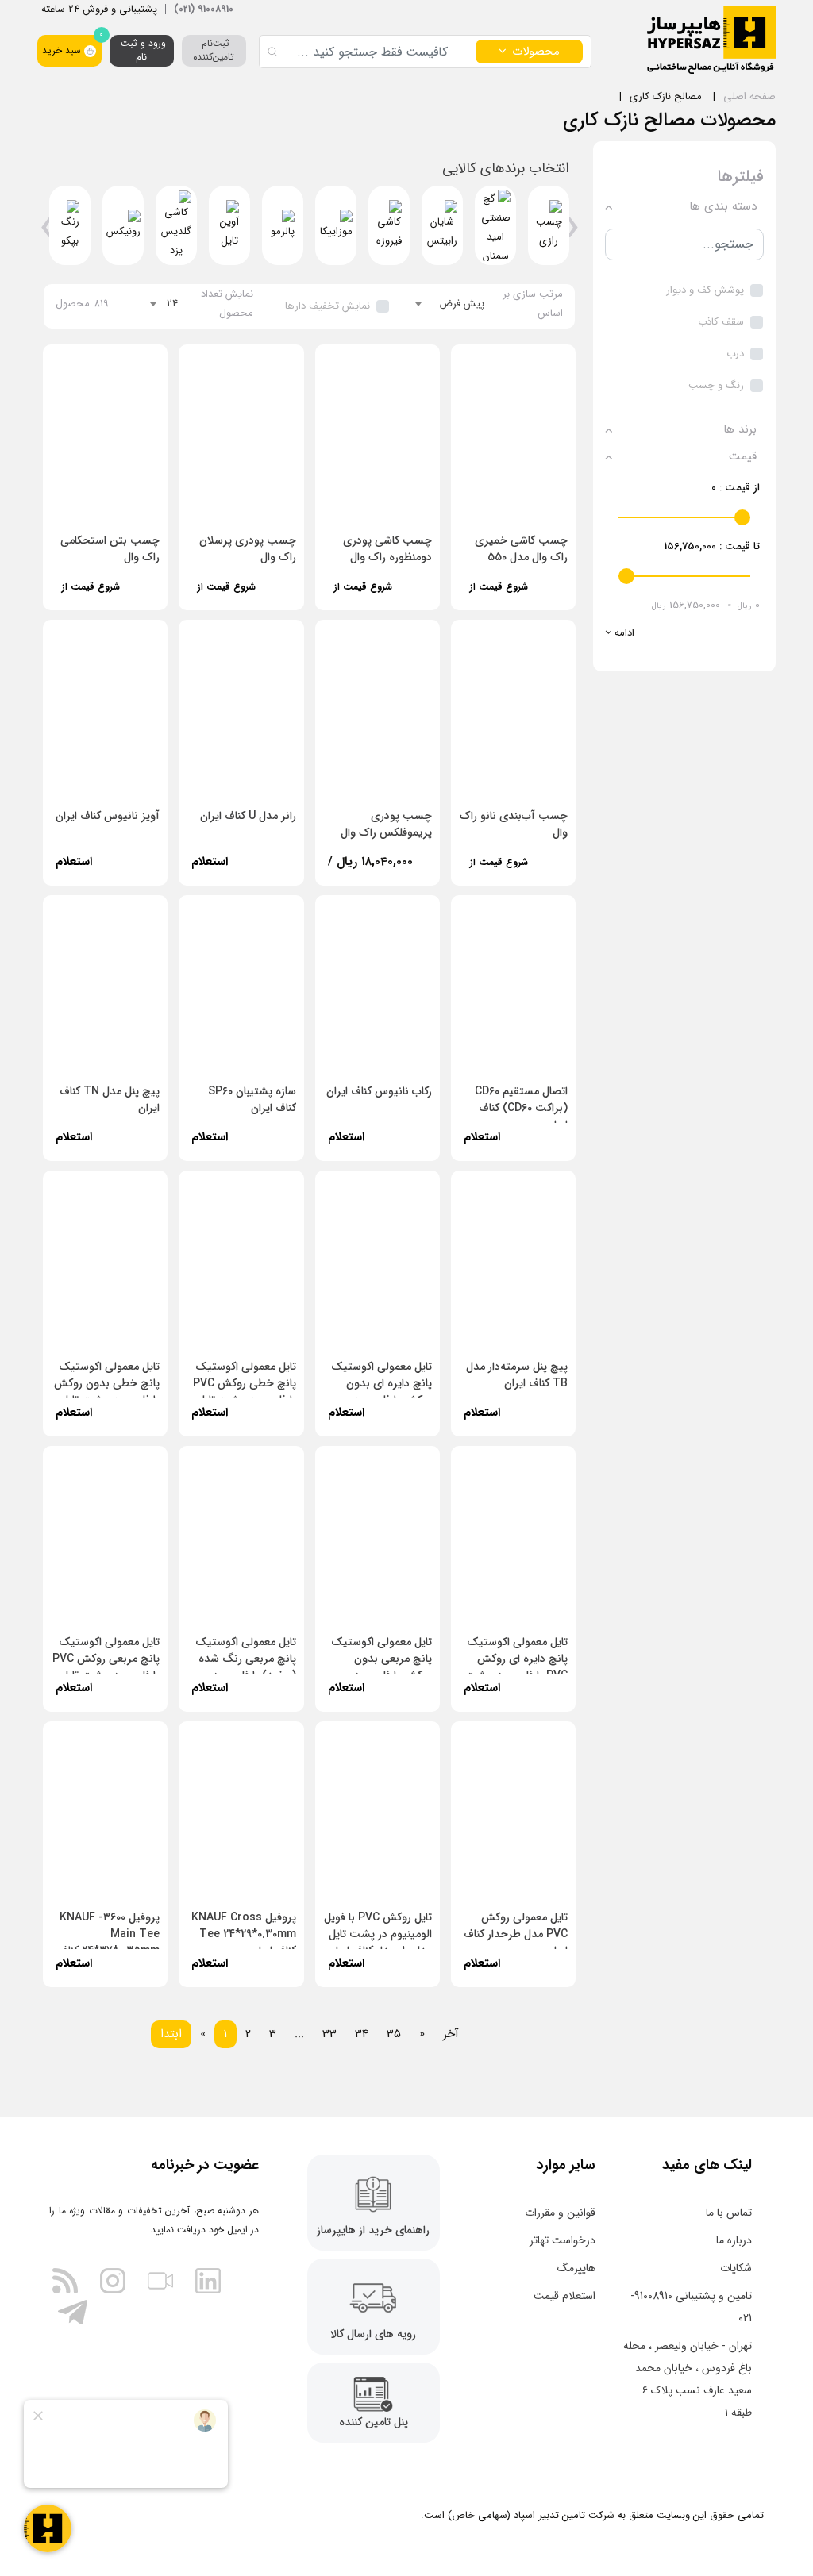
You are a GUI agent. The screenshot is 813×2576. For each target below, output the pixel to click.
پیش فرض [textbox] (462, 304)
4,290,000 (497, 598)
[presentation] (572, 233)
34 (362, 2034)
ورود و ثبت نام (142, 50)
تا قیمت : (712, 546)
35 (394, 2034)
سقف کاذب (721, 322)
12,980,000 (226, 598)
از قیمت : (736, 488)
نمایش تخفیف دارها (328, 306)
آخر (451, 2034)
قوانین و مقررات (560, 2213)
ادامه (623, 633)
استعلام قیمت (564, 2296)
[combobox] (450, 304)
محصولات (536, 52)
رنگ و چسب (716, 385)
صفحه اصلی (749, 96)
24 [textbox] (172, 304)
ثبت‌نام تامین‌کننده (214, 50)
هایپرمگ (576, 2268)
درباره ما (734, 2240)
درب (735, 354)
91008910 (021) (204, 9)
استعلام (210, 862)
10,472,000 (91, 598)
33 (329, 2034)
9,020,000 (360, 598)
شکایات (736, 2268)
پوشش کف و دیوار (705, 290)
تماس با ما (729, 2213)
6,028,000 (497, 873)
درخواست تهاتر (563, 2240)
